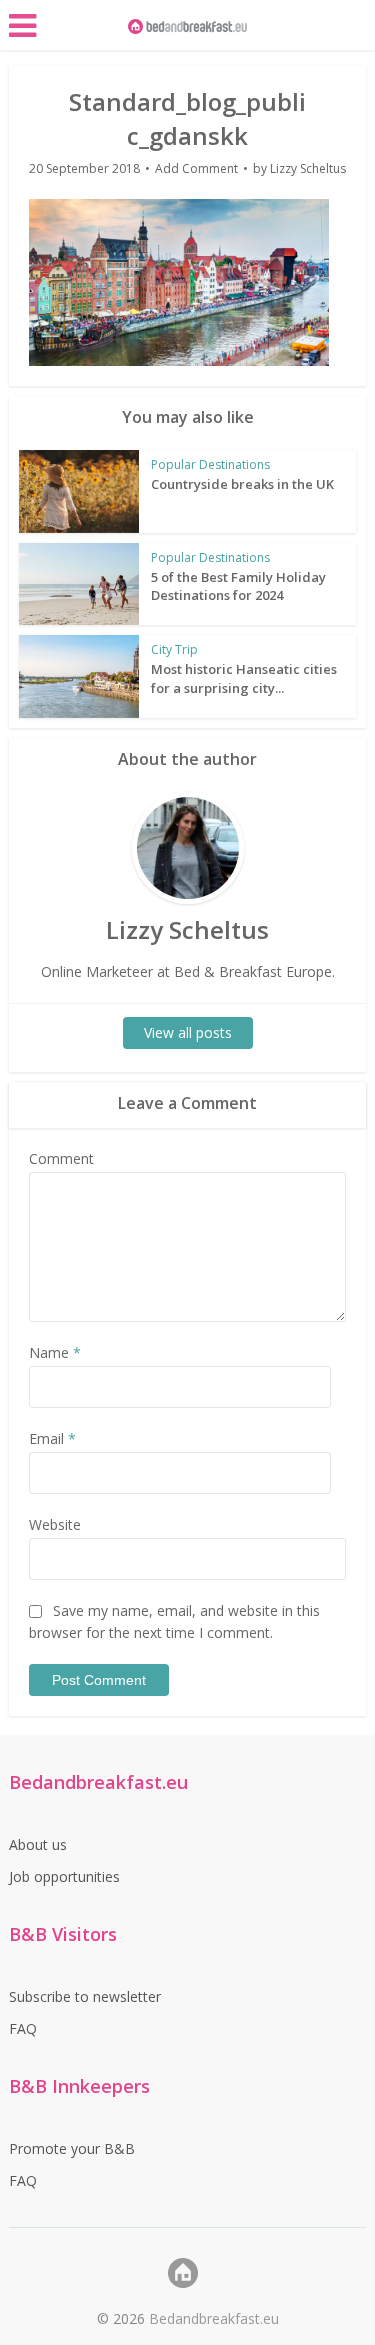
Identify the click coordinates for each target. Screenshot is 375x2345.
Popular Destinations (210, 464)
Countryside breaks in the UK (242, 484)
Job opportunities (64, 1876)
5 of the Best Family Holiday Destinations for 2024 (238, 586)
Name (55, 1352)
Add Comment (196, 168)
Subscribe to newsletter (85, 1996)
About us (38, 1844)
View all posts (188, 1032)
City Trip (174, 649)
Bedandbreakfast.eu (214, 2318)
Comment (61, 1158)
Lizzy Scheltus (308, 168)
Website (55, 1524)
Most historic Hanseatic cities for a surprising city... (244, 678)
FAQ (23, 2028)
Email (52, 1438)
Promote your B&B (72, 2148)
